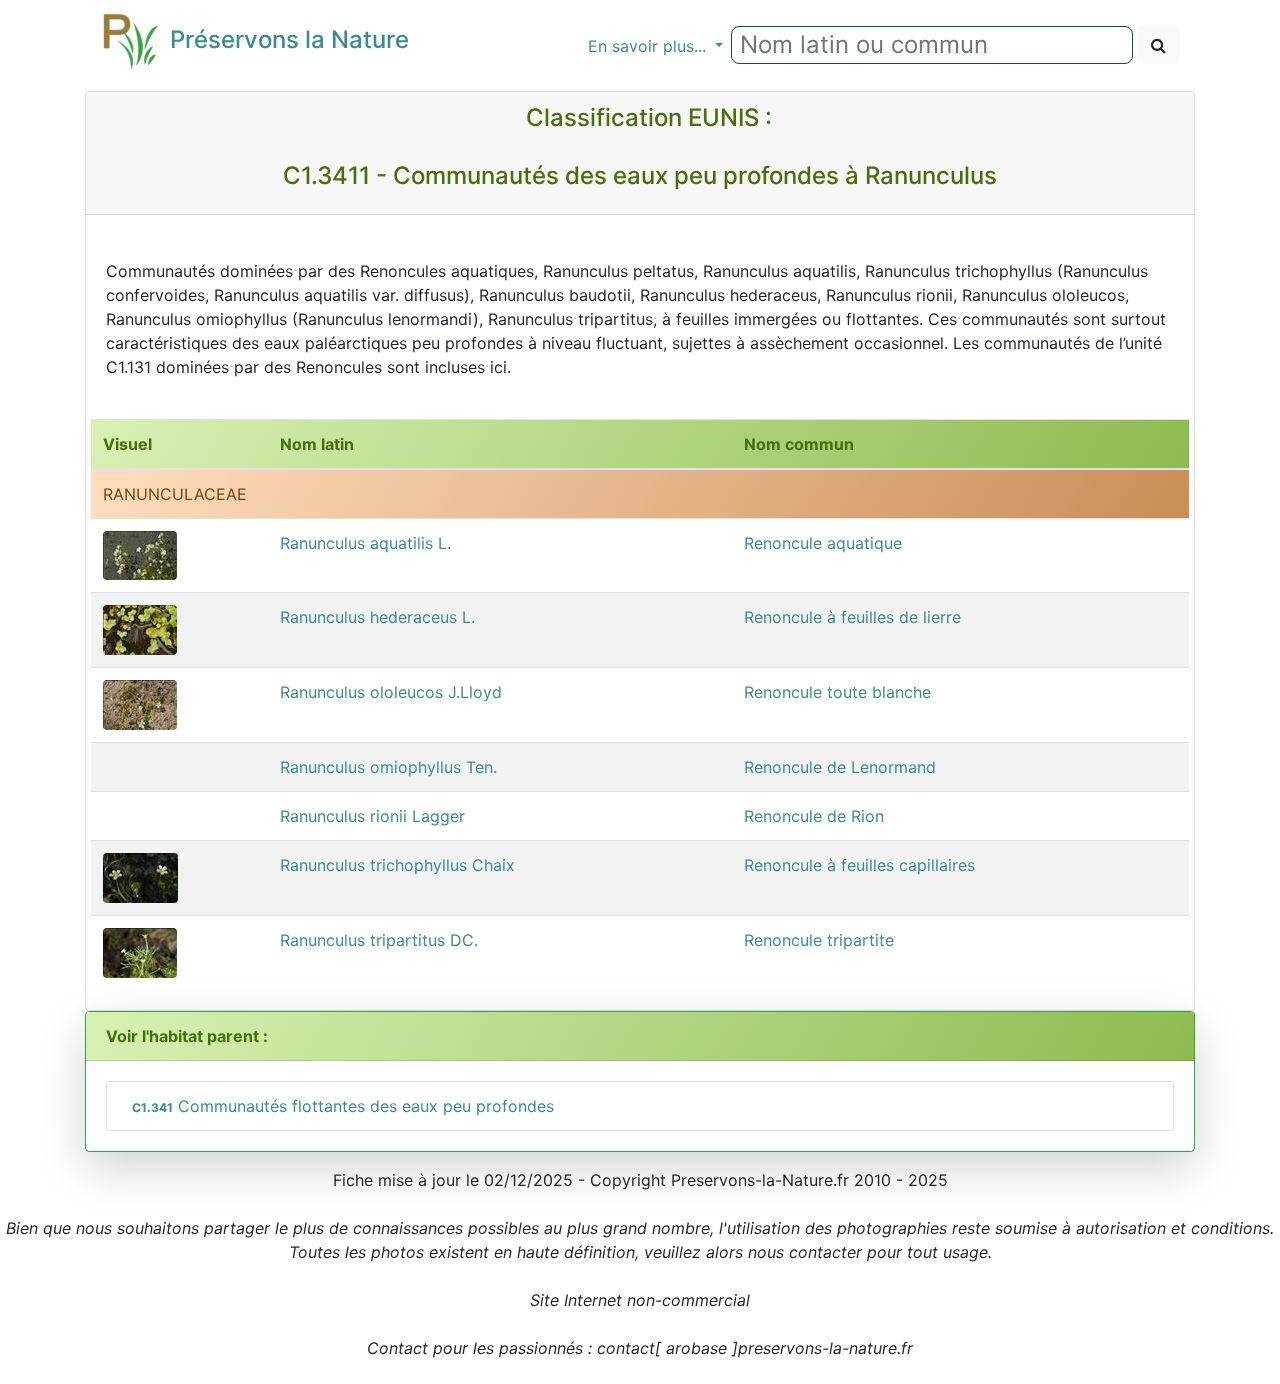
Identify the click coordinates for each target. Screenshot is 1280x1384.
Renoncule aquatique (823, 543)
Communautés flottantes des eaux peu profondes (343, 1106)
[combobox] (932, 45)
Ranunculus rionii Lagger (372, 816)
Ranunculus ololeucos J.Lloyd (391, 692)
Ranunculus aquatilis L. (365, 543)
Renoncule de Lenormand (840, 767)
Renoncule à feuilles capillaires (859, 865)
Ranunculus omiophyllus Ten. (388, 767)
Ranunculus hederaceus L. (377, 617)
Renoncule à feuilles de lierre (852, 617)
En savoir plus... (649, 46)
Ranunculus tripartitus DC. (379, 940)
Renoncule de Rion (814, 816)
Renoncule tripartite (819, 940)
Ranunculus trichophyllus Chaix (397, 865)
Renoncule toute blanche (837, 692)
